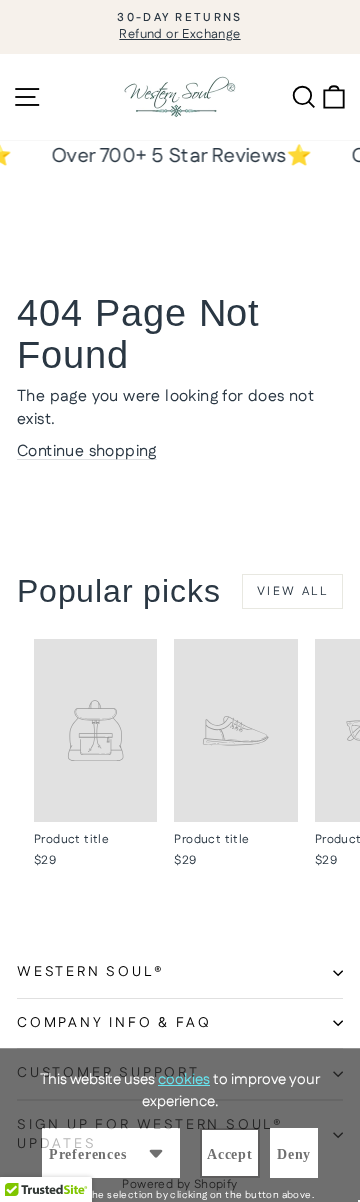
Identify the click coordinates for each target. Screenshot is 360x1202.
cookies (184, 1079)
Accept (230, 1154)
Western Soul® (90, 972)
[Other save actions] (156, 1153)
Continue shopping (87, 451)
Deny (294, 1154)
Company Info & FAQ (114, 1023)
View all (292, 591)
